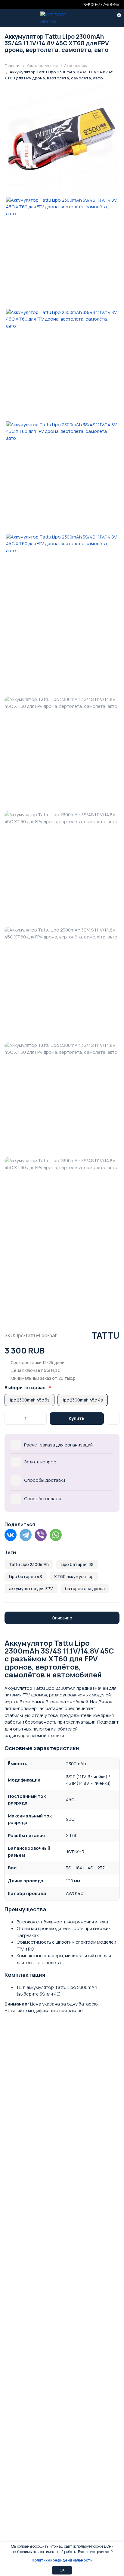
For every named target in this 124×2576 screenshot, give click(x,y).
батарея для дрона (85, 1588)
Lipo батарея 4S (26, 1576)
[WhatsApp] (56, 1535)
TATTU (105, 1335)
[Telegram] (26, 1535)
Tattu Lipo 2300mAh (29, 1564)
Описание (62, 1618)
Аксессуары (76, 66)
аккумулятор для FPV (31, 1588)
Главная (12, 66)
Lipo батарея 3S (77, 1564)
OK (62, 2570)
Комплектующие (42, 66)
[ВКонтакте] (11, 1535)
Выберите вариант (26, 1387)
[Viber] (41, 1535)
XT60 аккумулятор (74, 1576)
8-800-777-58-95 (101, 4)
